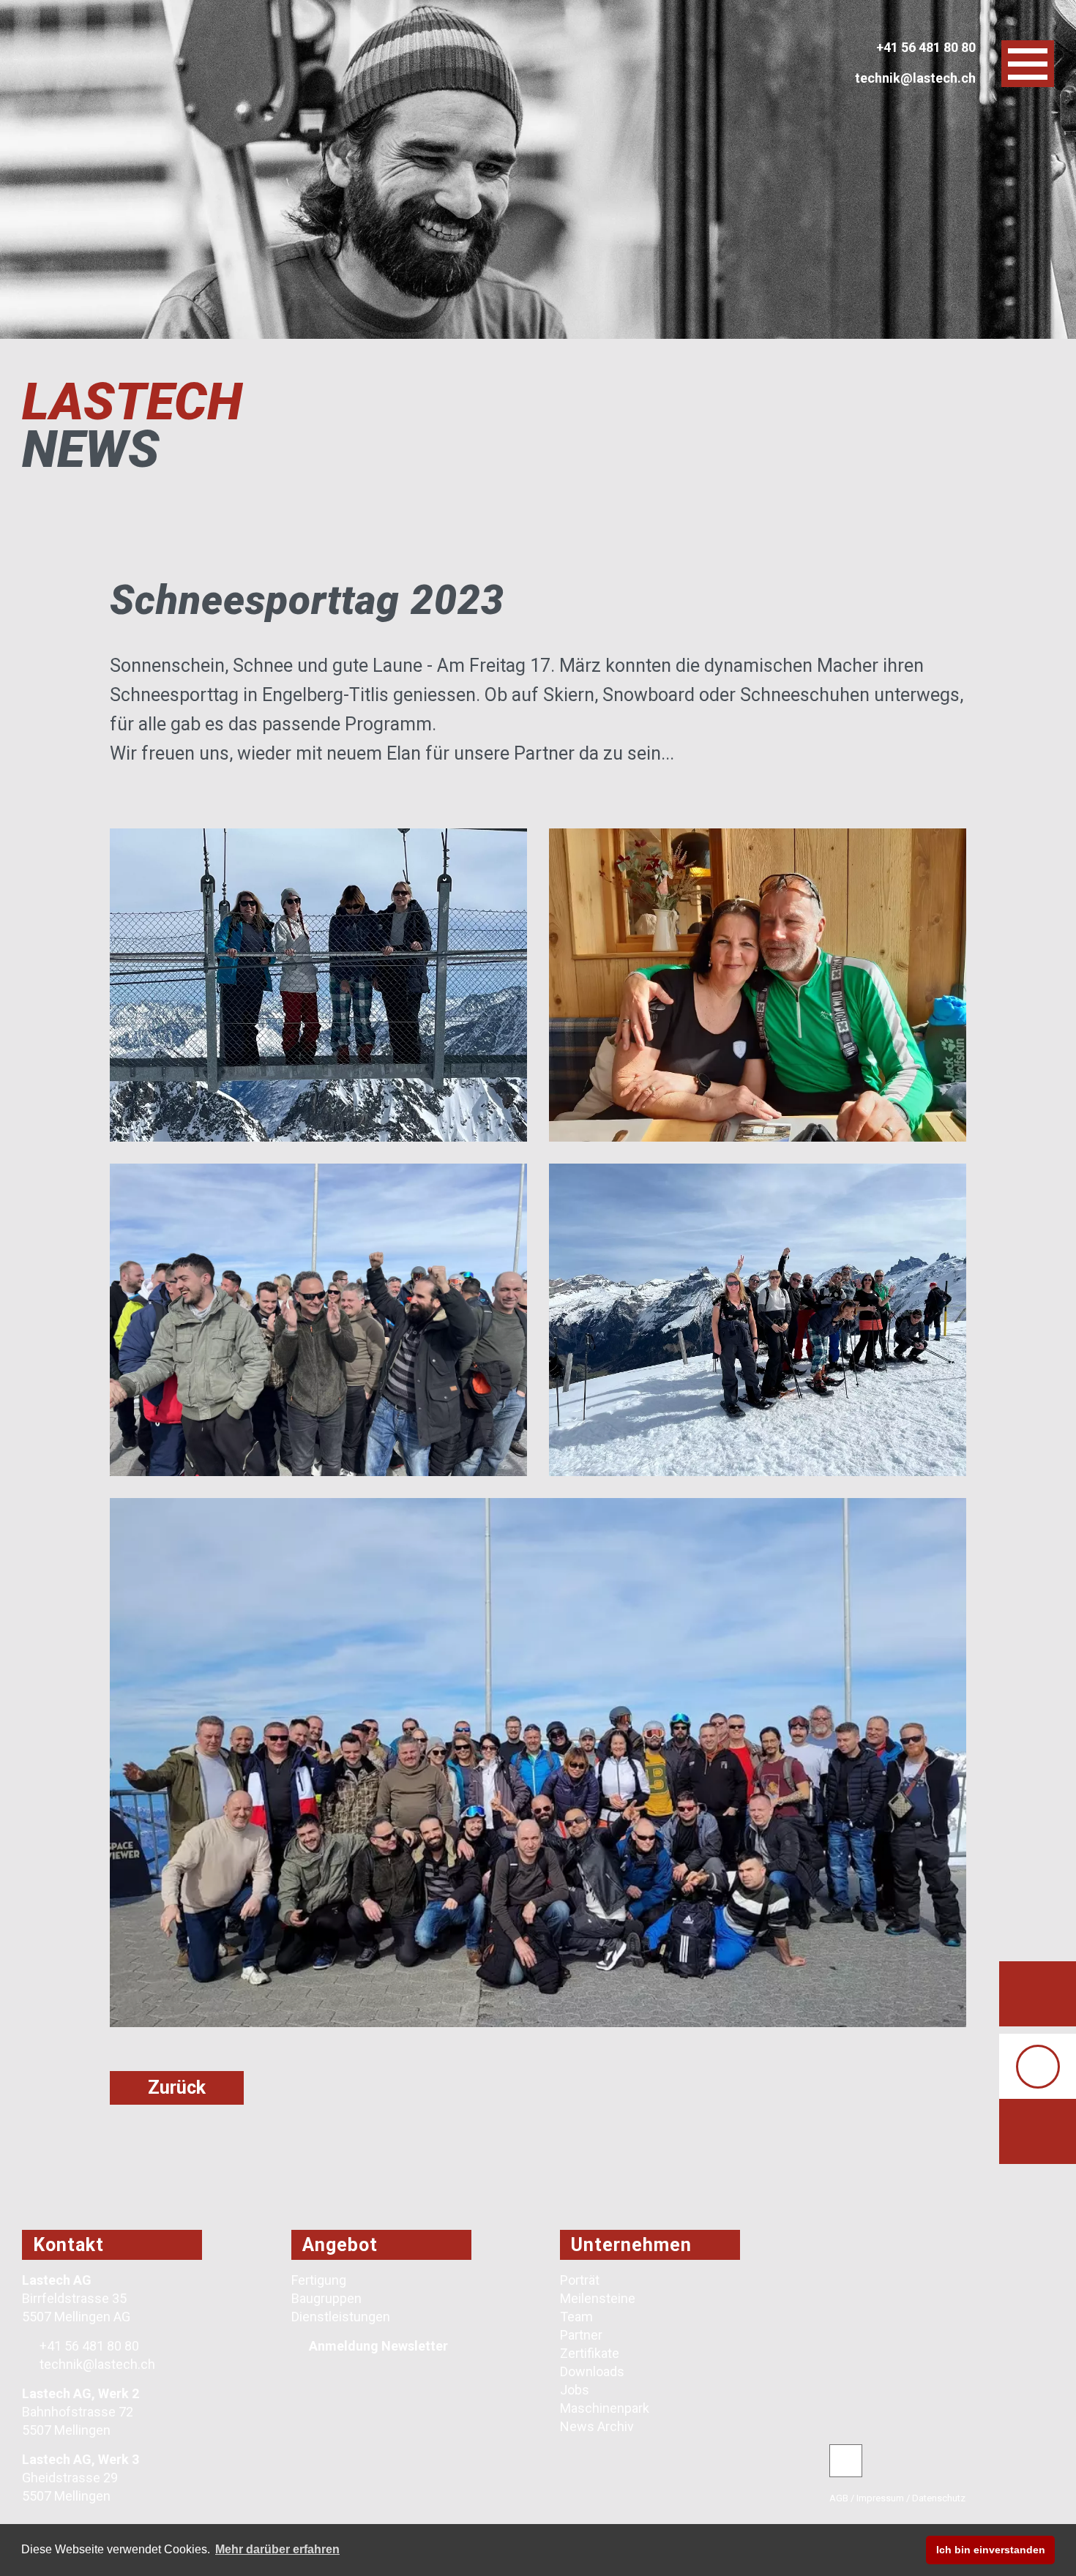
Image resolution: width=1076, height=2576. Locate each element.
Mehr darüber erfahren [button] (277, 2549)
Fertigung (319, 2280)
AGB (839, 2498)
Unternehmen (631, 2245)
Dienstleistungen (341, 2317)
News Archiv (597, 2426)
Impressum (880, 2498)
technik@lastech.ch (96, 2364)
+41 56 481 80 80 (88, 2346)
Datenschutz (939, 2498)
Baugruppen (326, 2298)
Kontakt (68, 2245)
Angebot (340, 2245)
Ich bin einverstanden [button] (991, 2550)
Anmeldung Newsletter (378, 2346)
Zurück (177, 2088)
